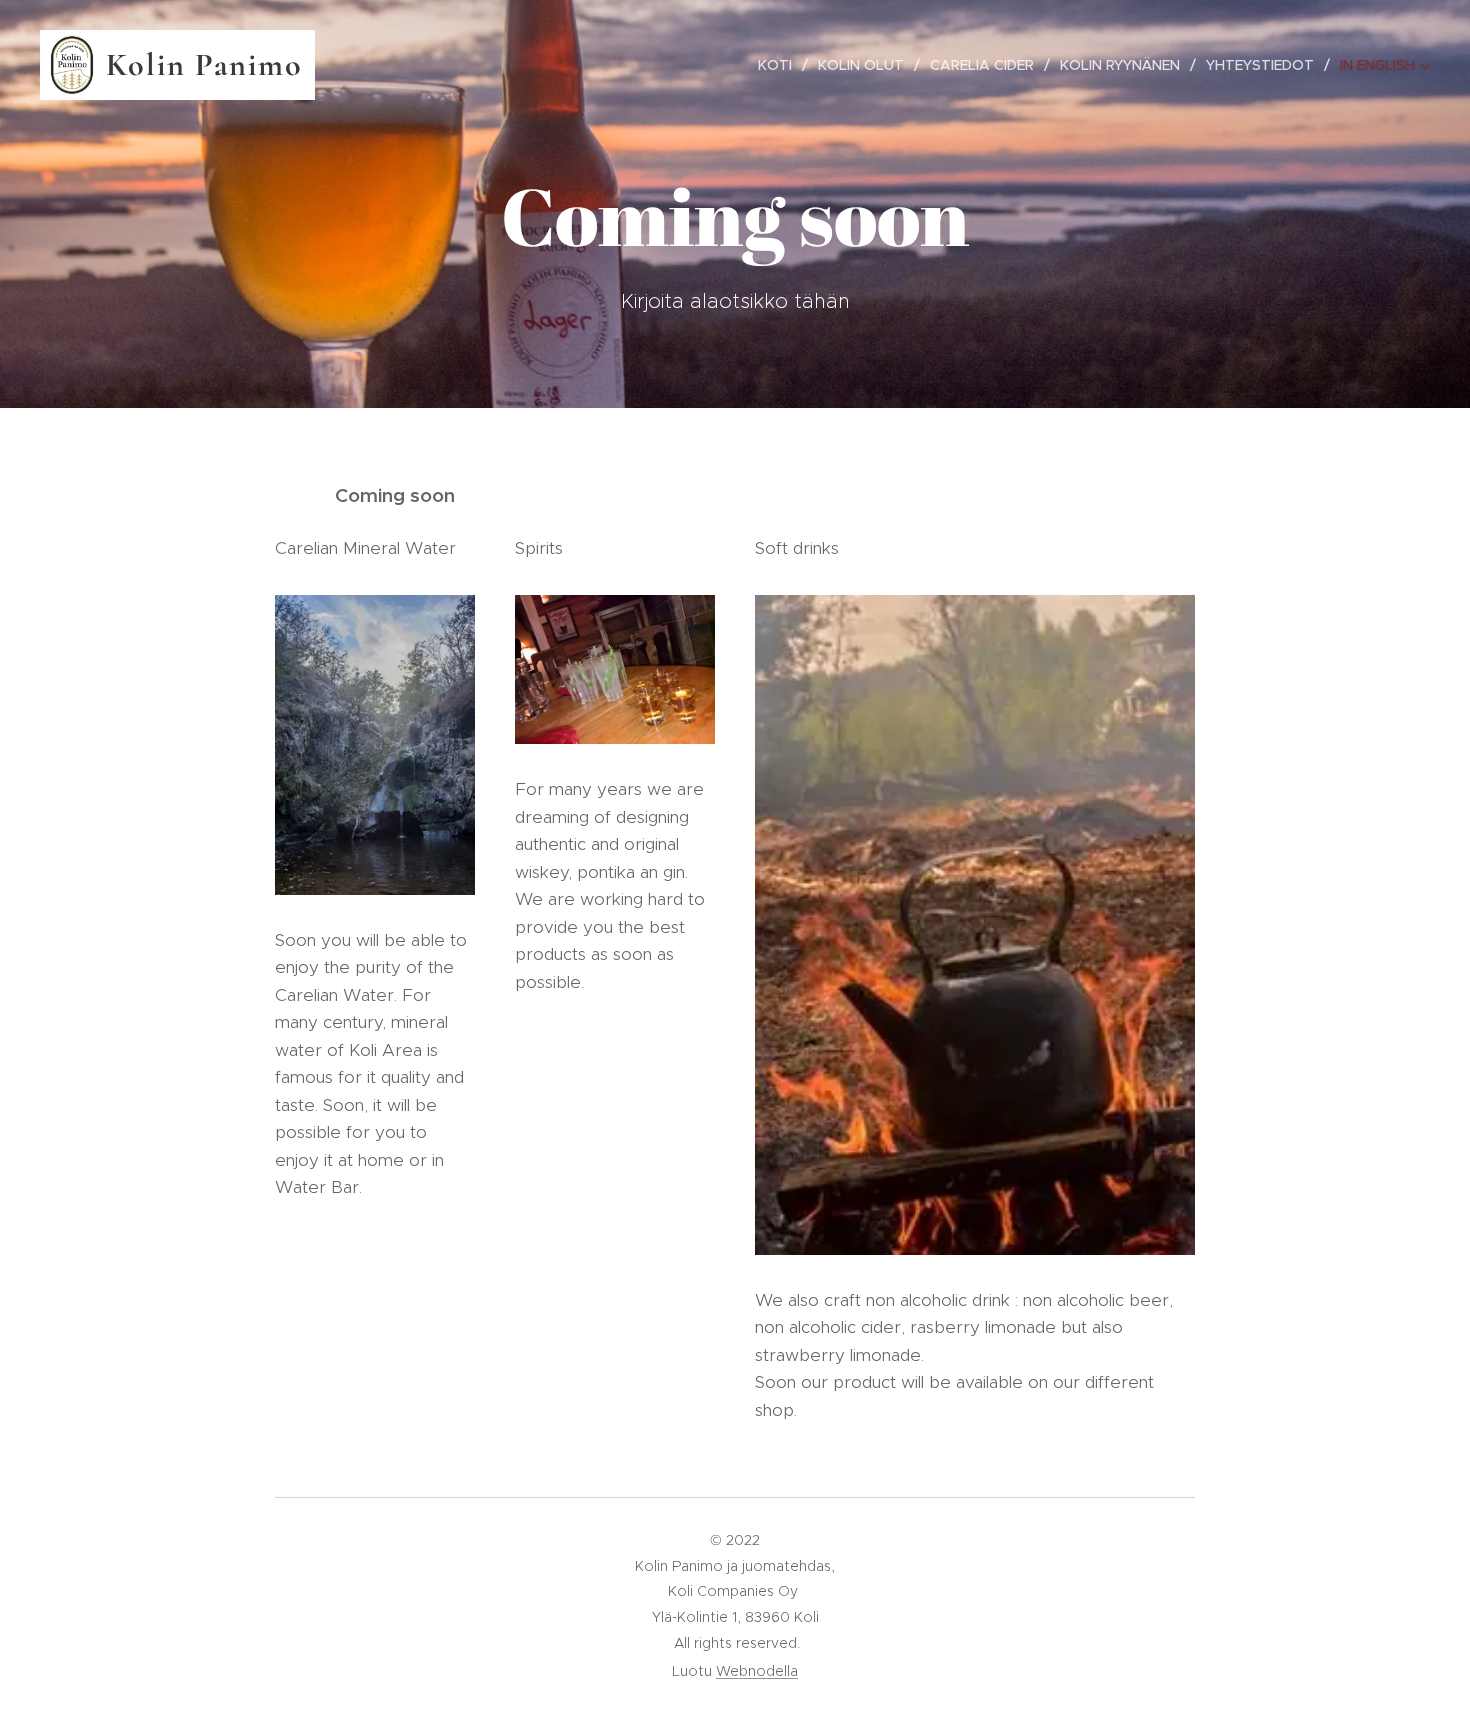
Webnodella (757, 1671)
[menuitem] (780, 65)
